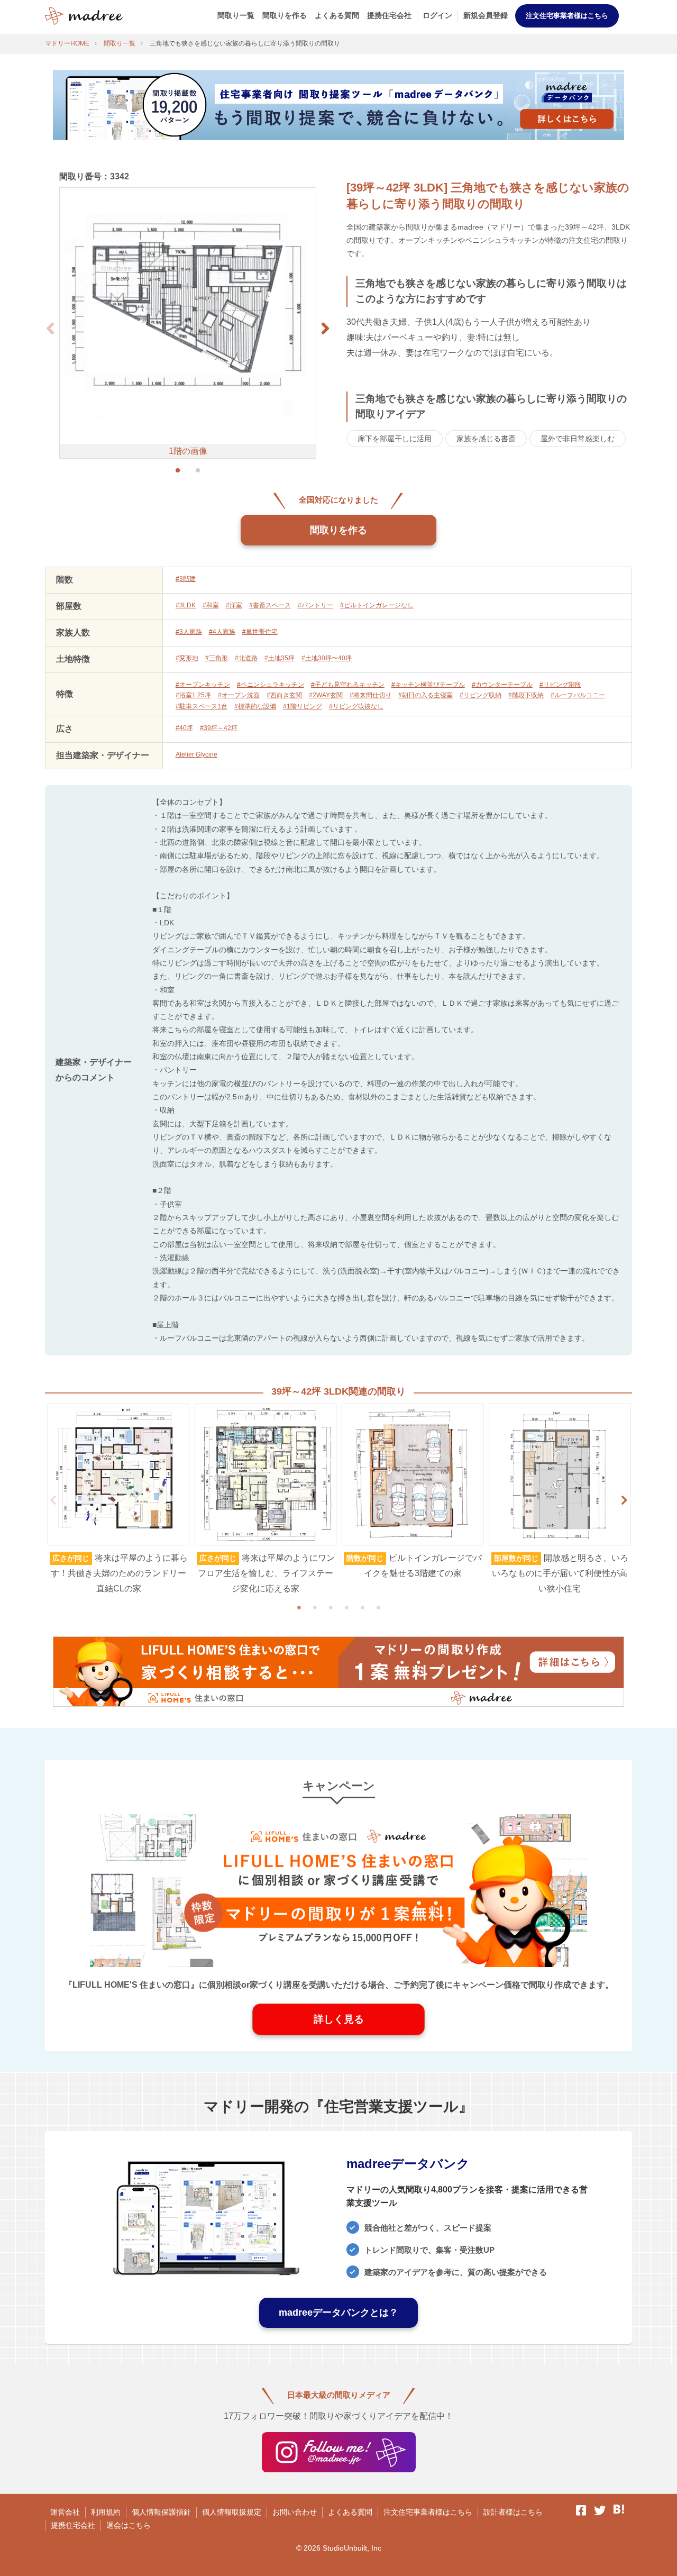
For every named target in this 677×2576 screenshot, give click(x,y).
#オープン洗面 (239, 695)
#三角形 (217, 658)
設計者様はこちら (513, 2512)
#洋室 (234, 605)
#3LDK (186, 605)
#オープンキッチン (203, 685)
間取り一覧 (236, 15)
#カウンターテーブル (502, 685)
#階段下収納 (526, 695)
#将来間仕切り (370, 695)
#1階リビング (303, 706)
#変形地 (187, 658)
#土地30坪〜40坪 (327, 658)
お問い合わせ (295, 2512)
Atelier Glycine (196, 754)
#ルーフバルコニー (578, 695)
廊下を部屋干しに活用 (395, 439)
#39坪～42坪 (219, 728)
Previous (53, 1500)
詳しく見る (339, 2019)
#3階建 (186, 579)
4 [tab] (346, 1607)
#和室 (211, 605)
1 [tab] (299, 1607)
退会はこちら (129, 2525)
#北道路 (246, 658)
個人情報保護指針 (161, 2512)
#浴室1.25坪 (193, 695)
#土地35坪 (280, 658)
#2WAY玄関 (326, 695)
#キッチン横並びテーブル (428, 685)
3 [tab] (331, 1607)
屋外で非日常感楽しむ (578, 439)
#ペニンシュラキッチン (271, 685)
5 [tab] (362, 1607)
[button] (325, 329)
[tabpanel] (118, 1500)
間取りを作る (285, 15)
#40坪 (184, 728)
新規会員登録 (486, 15)
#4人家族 (222, 632)
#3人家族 (189, 632)
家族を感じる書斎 (486, 439)
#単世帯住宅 (260, 632)
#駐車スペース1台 (202, 706)
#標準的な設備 (255, 706)
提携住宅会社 (389, 15)
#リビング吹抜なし (356, 706)
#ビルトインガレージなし (377, 605)
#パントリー (315, 605)
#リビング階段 (560, 685)
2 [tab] (315, 1607)
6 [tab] (378, 1607)
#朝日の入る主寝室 (426, 695)
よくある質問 (337, 15)
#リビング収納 (481, 695)
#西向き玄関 (284, 695)
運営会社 (65, 2512)
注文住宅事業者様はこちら (567, 16)
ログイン (437, 15)
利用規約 (106, 2512)
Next (624, 1500)
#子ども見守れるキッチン (348, 685)
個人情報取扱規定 (232, 2512)
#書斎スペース (270, 605)
